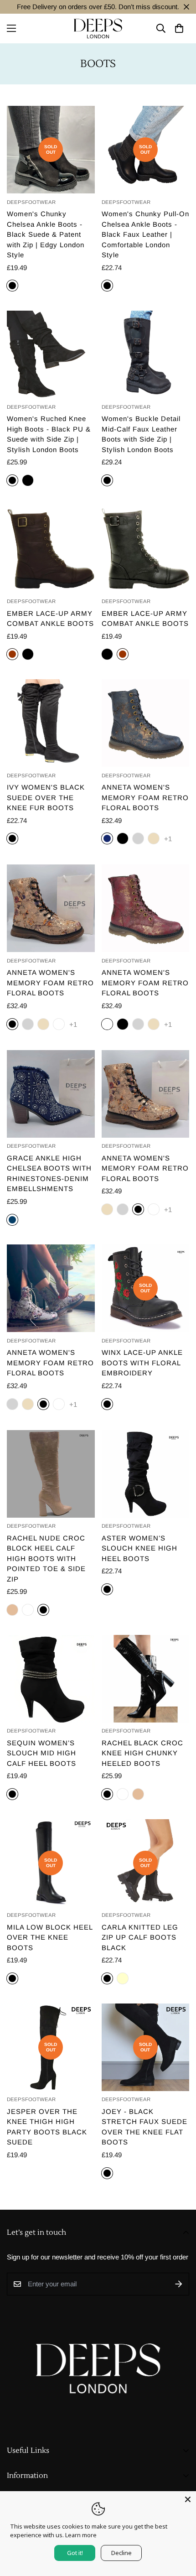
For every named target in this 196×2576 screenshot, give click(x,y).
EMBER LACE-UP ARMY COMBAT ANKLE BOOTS (50, 619)
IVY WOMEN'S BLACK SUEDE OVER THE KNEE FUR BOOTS (46, 797)
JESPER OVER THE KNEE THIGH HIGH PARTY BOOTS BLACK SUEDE (47, 2127)
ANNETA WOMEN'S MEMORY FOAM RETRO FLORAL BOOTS (145, 797)
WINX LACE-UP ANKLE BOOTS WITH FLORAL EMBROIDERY (142, 1363)
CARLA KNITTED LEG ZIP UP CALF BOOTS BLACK (140, 1937)
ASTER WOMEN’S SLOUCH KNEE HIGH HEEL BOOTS (139, 1548)
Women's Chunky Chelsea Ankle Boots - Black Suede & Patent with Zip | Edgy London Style (46, 234)
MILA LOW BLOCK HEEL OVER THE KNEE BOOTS (50, 1937)
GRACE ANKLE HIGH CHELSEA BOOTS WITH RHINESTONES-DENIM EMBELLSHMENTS (49, 1174)
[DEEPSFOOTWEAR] (98, 29)
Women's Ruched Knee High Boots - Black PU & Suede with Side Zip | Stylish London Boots (49, 434)
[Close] (188, 2499)
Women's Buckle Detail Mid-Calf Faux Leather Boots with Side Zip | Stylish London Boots (141, 434)
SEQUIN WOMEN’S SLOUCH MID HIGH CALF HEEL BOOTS (41, 1753)
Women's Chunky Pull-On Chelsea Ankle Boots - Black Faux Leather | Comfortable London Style (145, 234)
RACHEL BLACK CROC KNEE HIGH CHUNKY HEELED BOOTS (142, 1753)
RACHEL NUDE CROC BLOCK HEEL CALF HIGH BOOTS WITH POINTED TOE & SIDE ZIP (46, 1559)
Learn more (81, 2535)
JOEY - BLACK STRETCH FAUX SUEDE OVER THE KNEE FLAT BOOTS (144, 2127)
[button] (179, 29)
